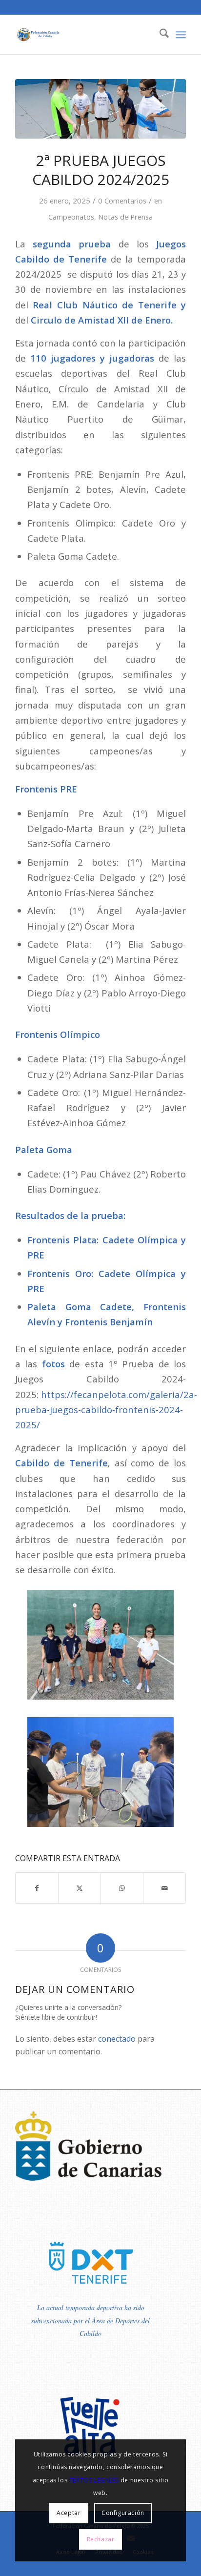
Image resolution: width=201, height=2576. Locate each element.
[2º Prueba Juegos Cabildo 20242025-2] (100, 109)
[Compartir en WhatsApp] (122, 1888)
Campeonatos (71, 217)
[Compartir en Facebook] (37, 1888)
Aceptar (69, 2513)
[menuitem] (159, 35)
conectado (117, 2039)
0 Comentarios (122, 201)
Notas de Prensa (125, 217)
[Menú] (181, 35)
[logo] (83, 35)
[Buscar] (159, 35)
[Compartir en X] (80, 1888)
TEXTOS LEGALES (94, 2480)
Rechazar (101, 2539)
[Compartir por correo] (164, 1888)
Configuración (123, 2513)
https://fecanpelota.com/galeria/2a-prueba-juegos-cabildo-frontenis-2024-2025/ (106, 1410)
